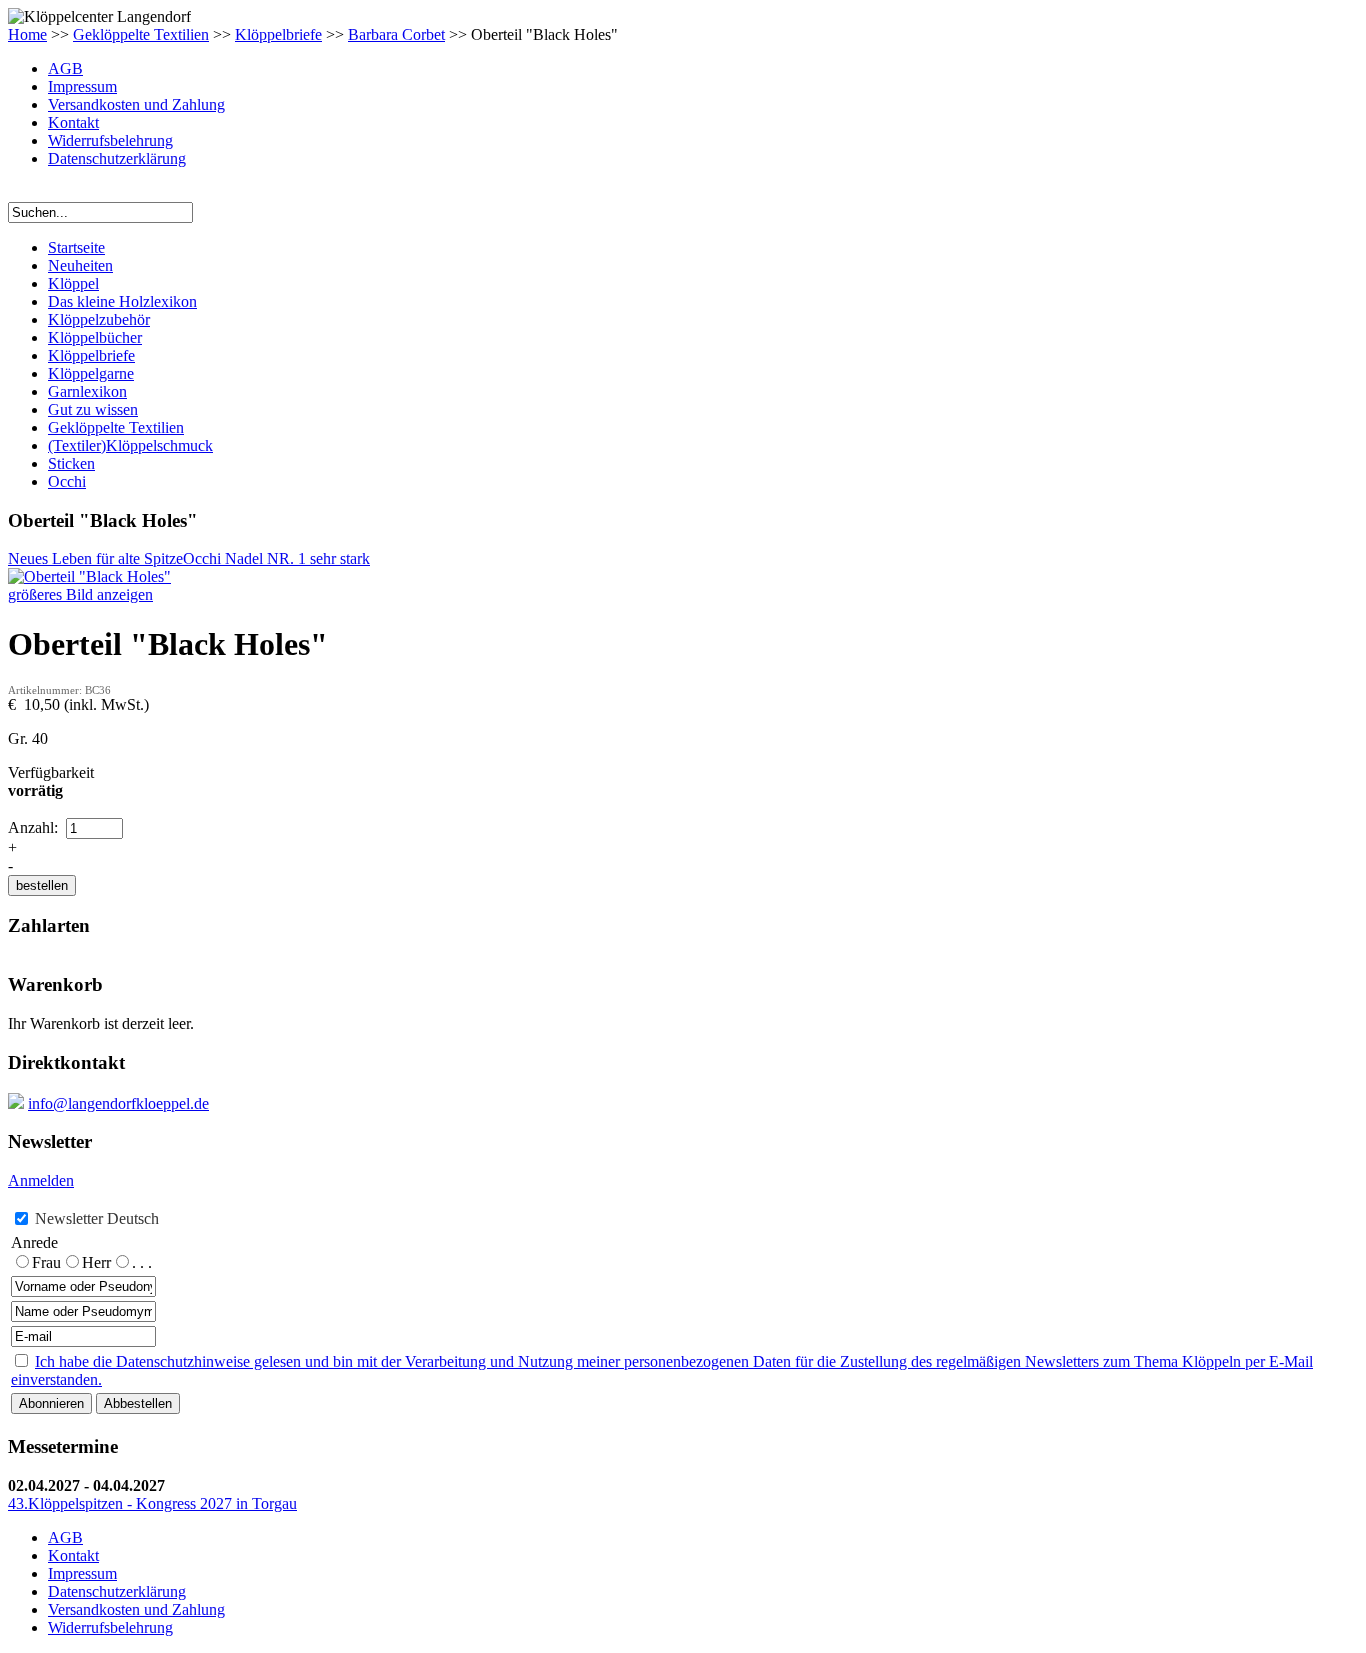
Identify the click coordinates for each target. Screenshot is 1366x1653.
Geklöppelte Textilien (141, 34)
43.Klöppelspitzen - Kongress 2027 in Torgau (152, 1503)
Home (27, 34)
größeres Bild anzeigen (80, 594)
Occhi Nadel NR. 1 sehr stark (276, 558)
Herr (96, 1262)
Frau (46, 1262)
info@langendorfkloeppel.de (118, 1103)
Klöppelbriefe (278, 34)
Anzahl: (35, 827)
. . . (142, 1262)
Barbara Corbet (396, 34)
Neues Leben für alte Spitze (95, 558)
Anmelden (41, 1180)
